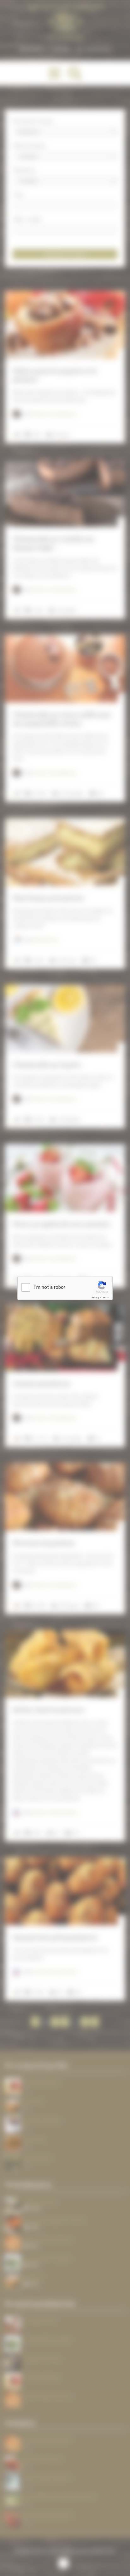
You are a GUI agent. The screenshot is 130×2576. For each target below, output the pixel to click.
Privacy (96, 1297)
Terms (105, 1297)
